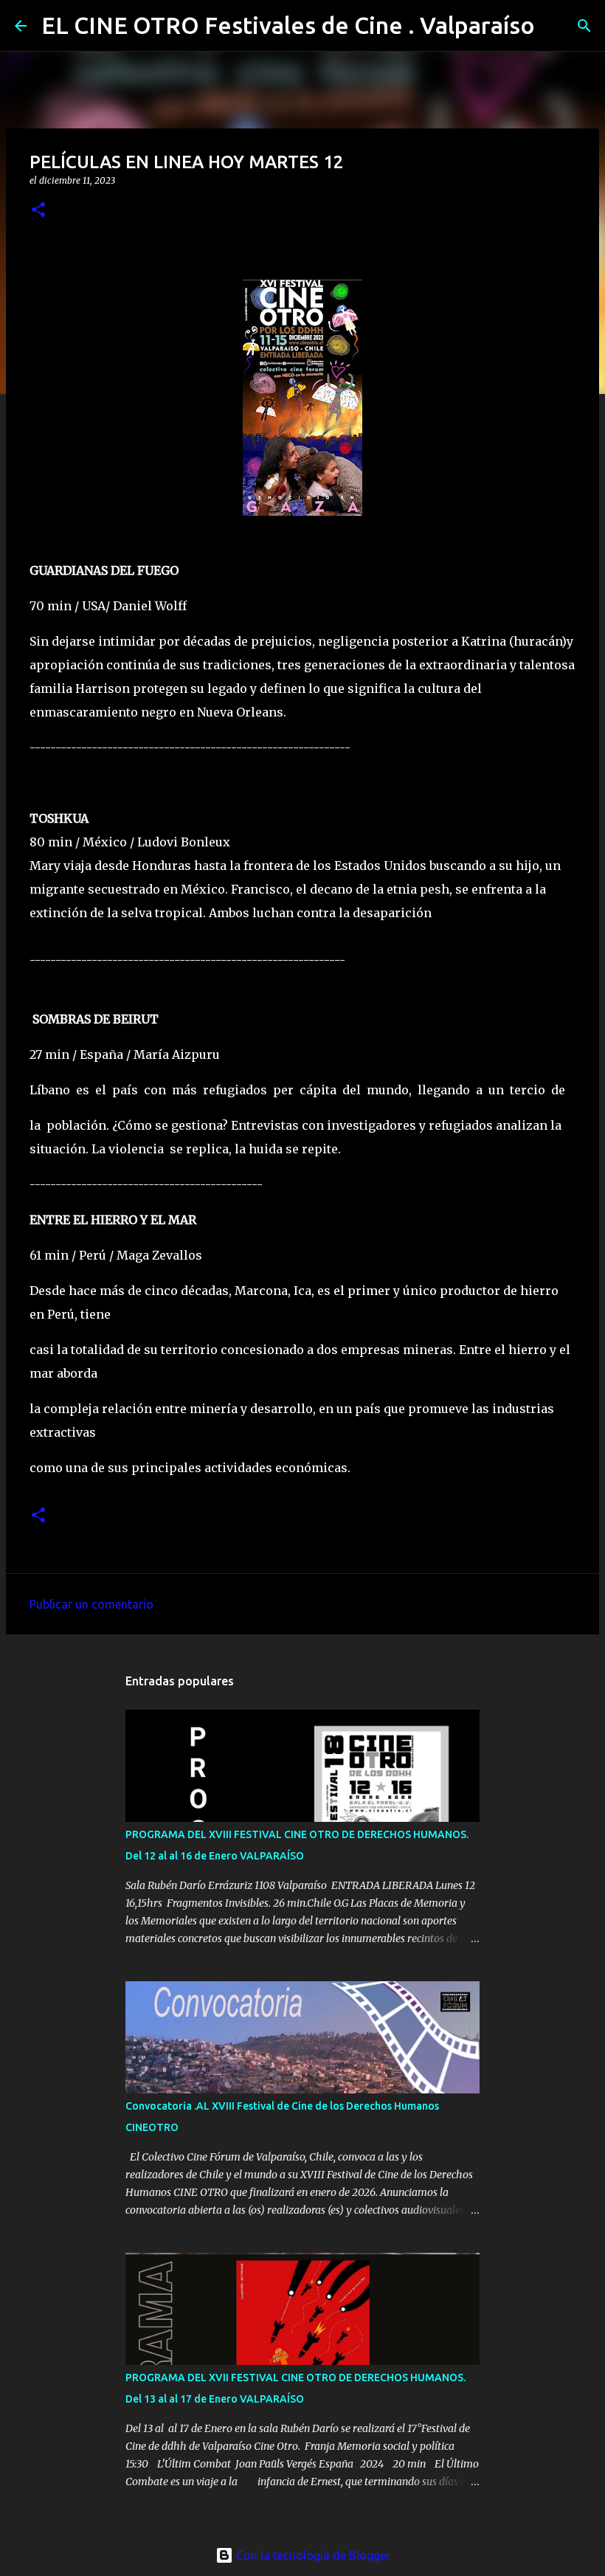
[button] (38, 211)
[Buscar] (556, 26)
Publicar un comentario (91, 1604)
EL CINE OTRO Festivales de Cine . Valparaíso (288, 25)
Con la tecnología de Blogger (312, 2555)
